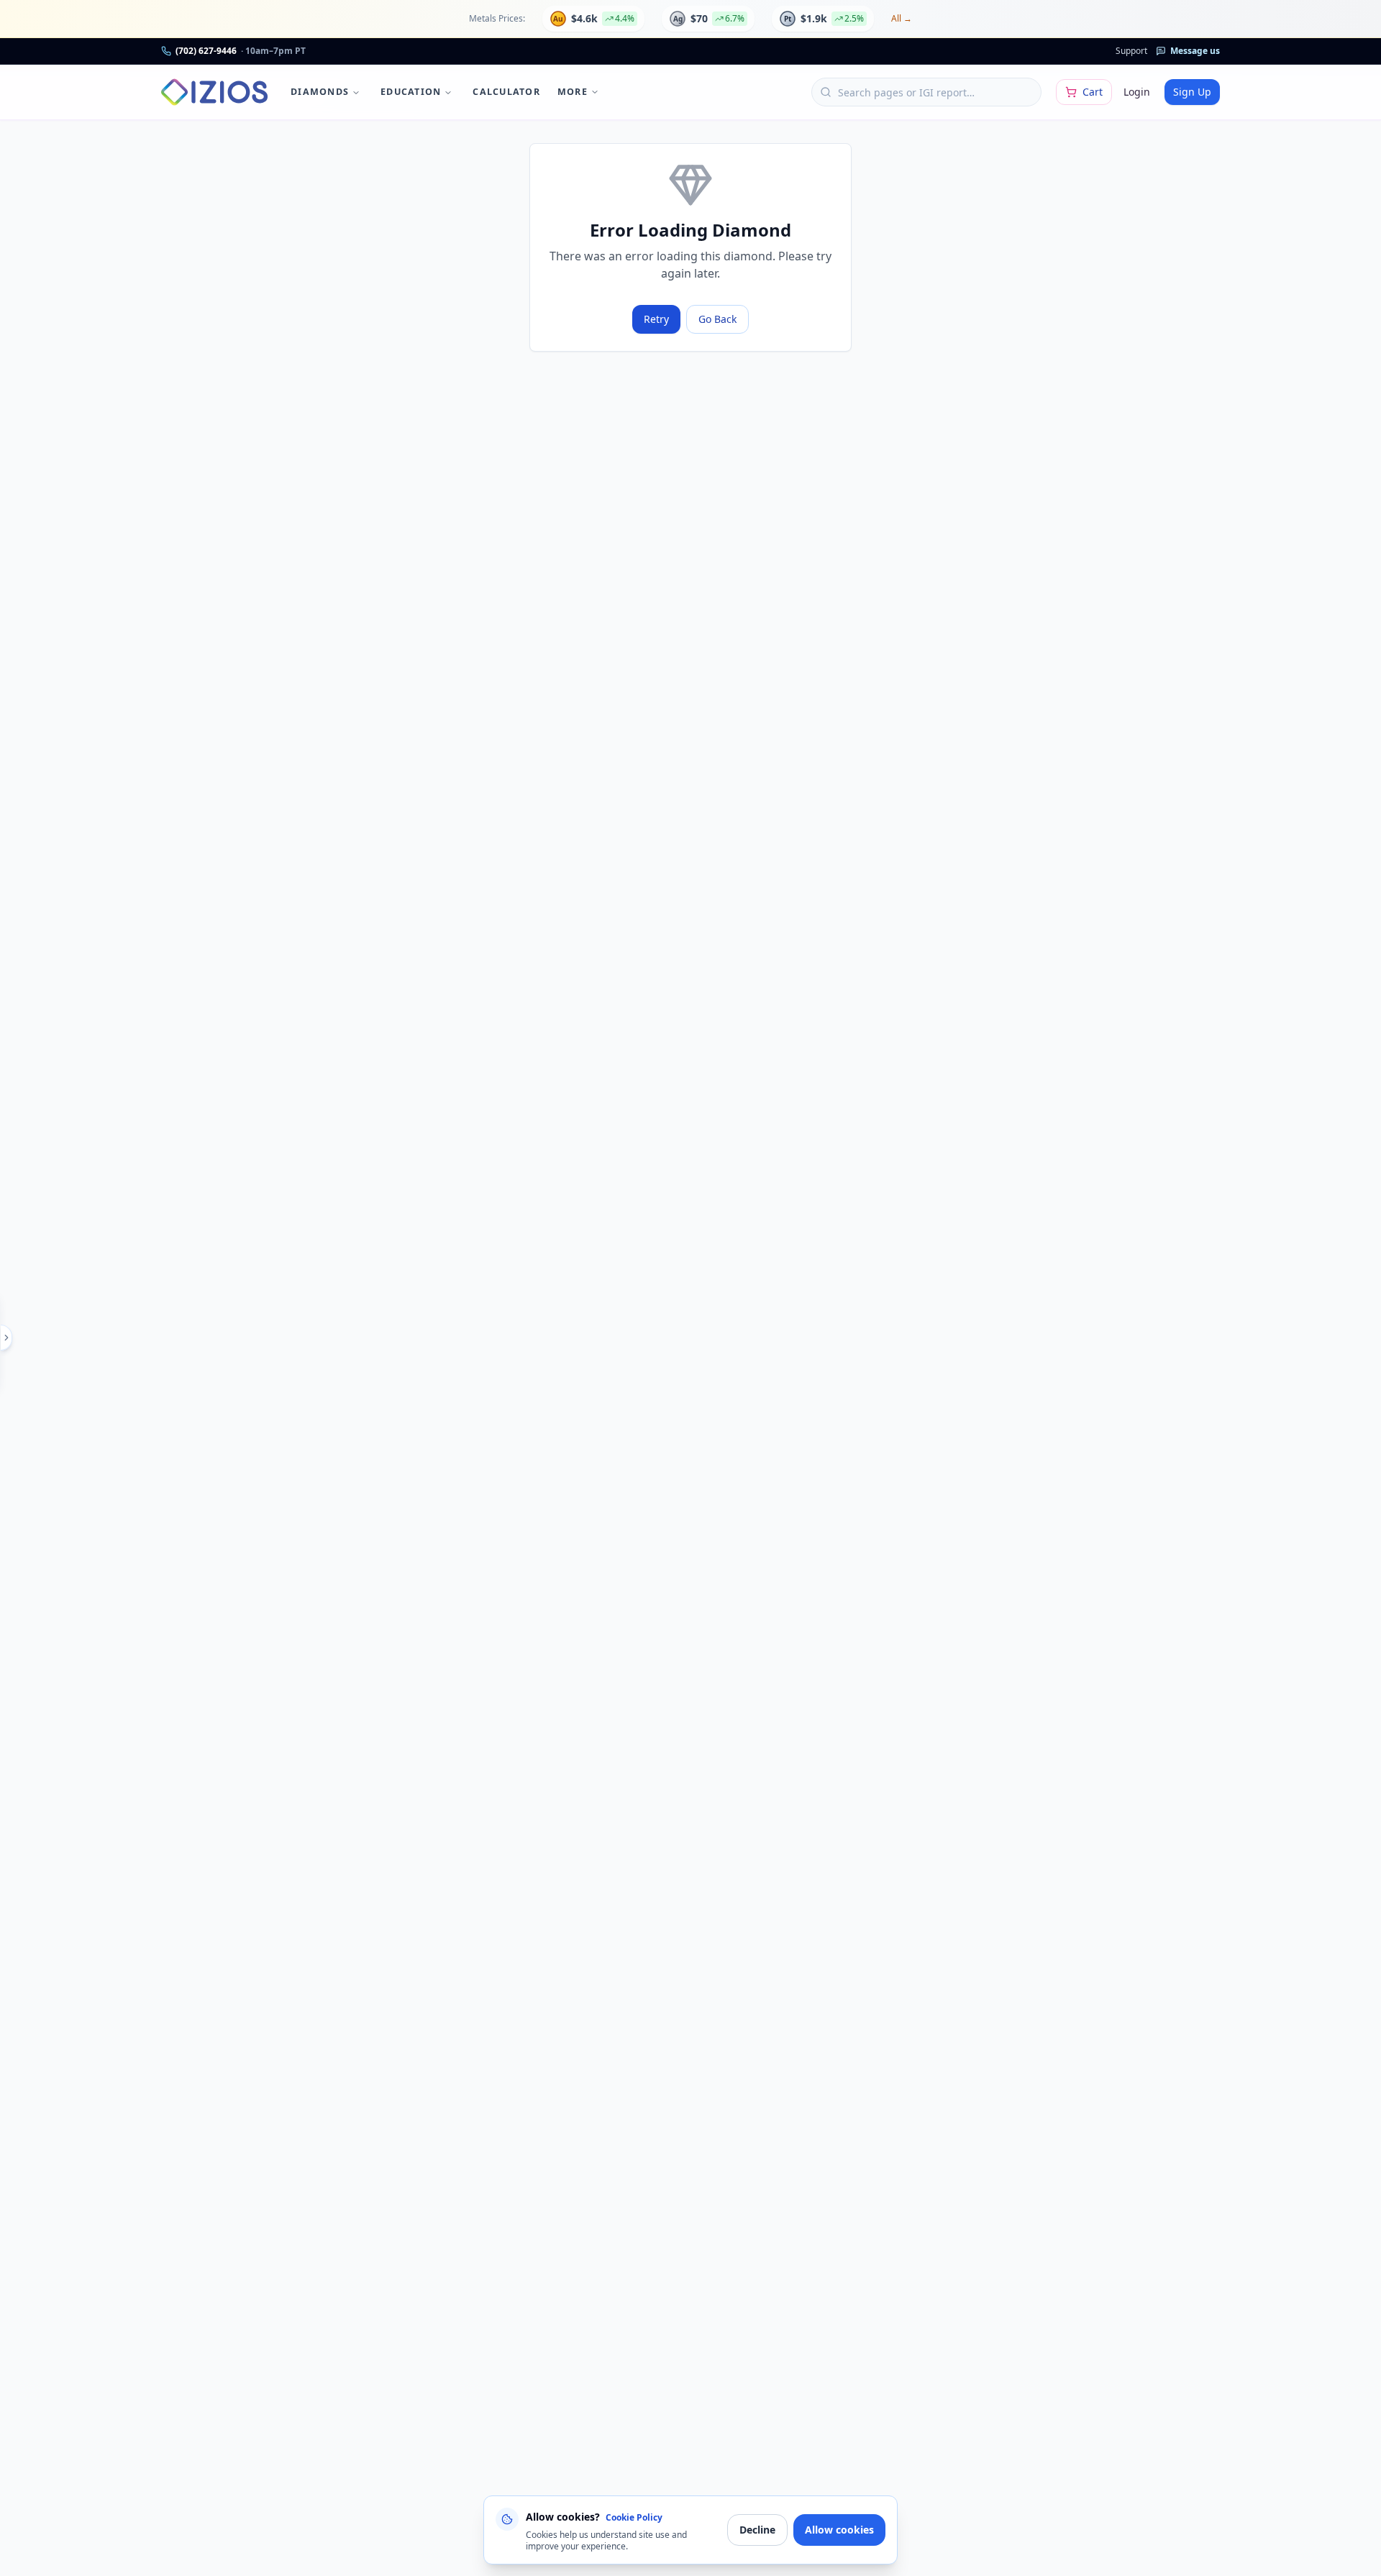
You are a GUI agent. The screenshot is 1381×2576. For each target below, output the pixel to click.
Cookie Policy (634, 2517)
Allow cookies (839, 2530)
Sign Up (1192, 92)
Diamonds (320, 92)
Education (411, 92)
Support (1131, 51)
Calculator (506, 92)
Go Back (717, 319)
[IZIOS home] (214, 92)
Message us (1195, 51)
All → (902, 19)
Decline (757, 2530)
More (573, 92)
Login (1137, 92)
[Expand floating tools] (6, 1338)
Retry (656, 319)
